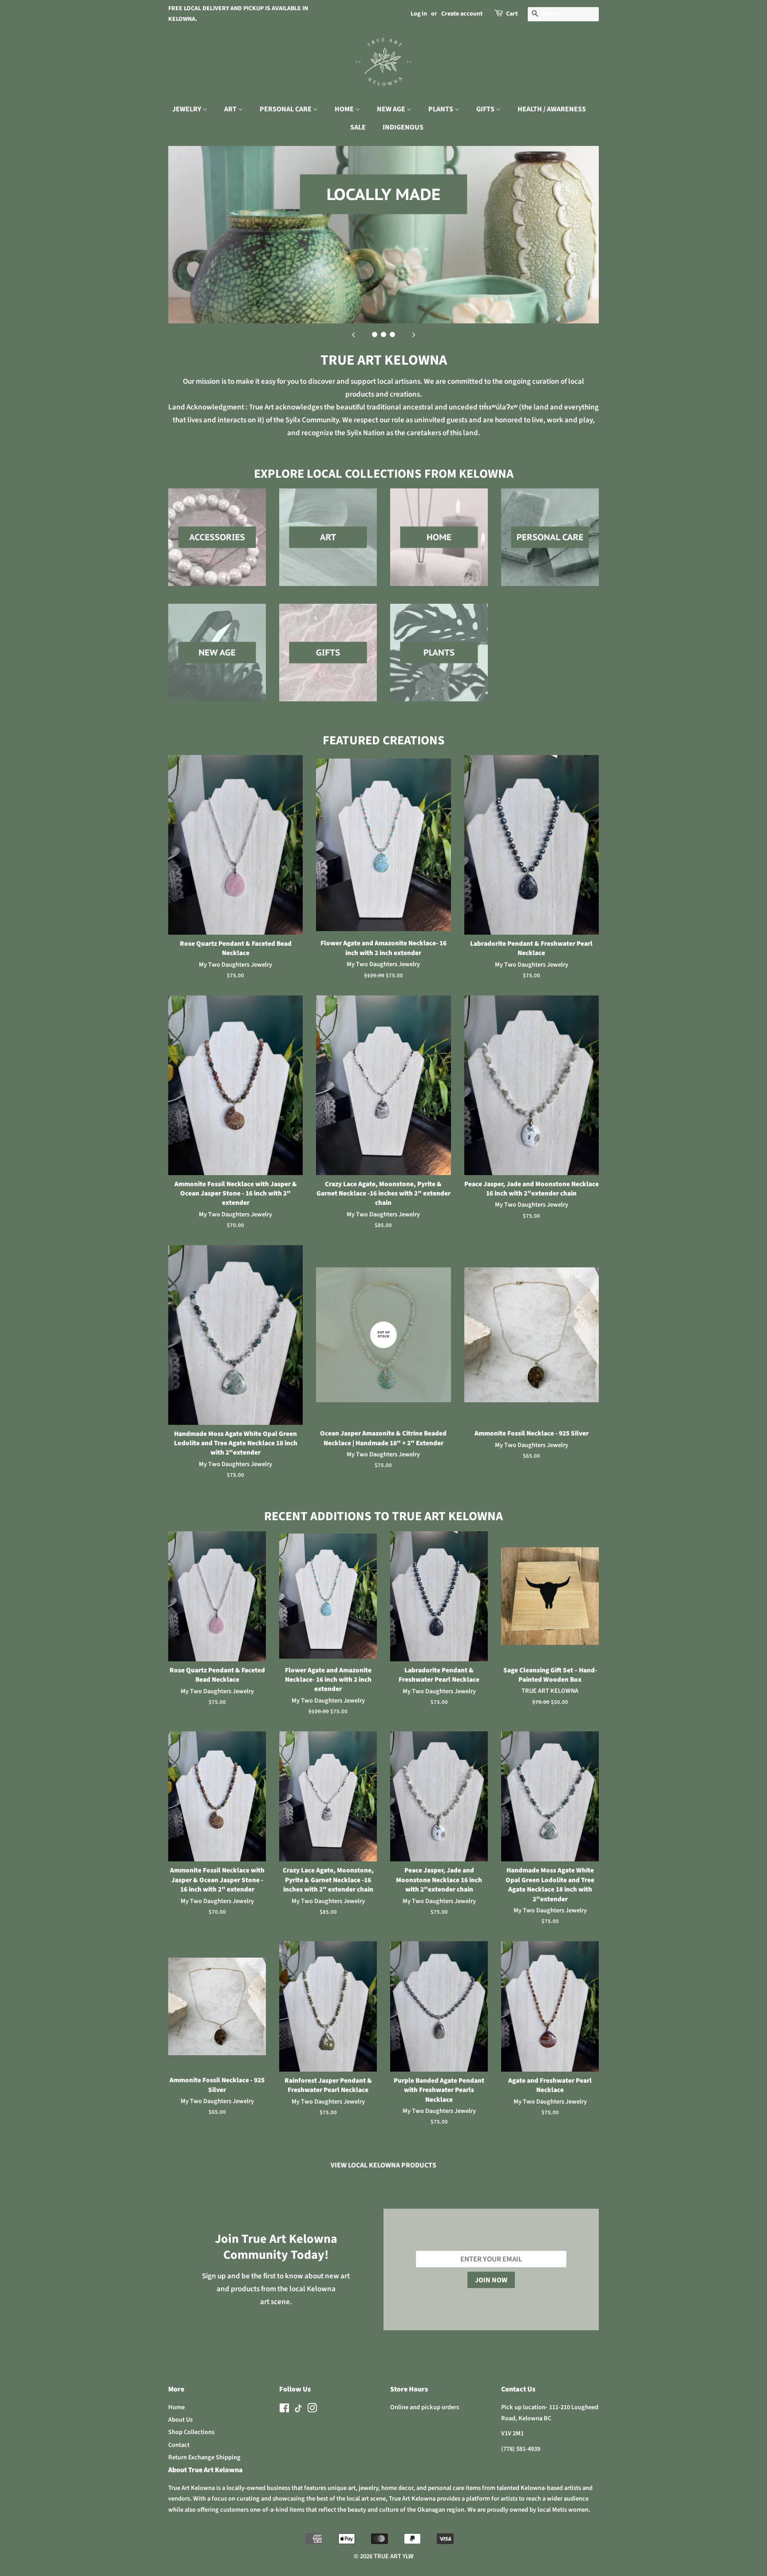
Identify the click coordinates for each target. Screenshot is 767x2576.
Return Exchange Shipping (204, 2457)
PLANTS (441, 109)
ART (231, 109)
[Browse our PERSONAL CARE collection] (550, 546)
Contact (179, 2445)
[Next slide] (414, 334)
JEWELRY (187, 109)
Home (176, 2407)
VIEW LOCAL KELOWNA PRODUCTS (383, 2165)
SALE (358, 127)
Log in (419, 14)
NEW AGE (392, 109)
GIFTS (486, 109)
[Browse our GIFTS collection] (328, 661)
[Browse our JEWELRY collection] (217, 546)
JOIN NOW (491, 2280)
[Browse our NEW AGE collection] (217, 661)
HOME (345, 109)
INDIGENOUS (403, 127)
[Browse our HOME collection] (439, 546)
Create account (462, 14)
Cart (512, 14)
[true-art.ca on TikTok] (298, 2411)
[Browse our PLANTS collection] (439, 661)
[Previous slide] (353, 334)
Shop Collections (191, 2432)
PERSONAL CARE (286, 109)
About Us (180, 2420)
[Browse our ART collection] (328, 546)
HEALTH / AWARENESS (552, 109)
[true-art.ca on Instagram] (312, 2410)
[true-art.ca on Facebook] (284, 2410)
